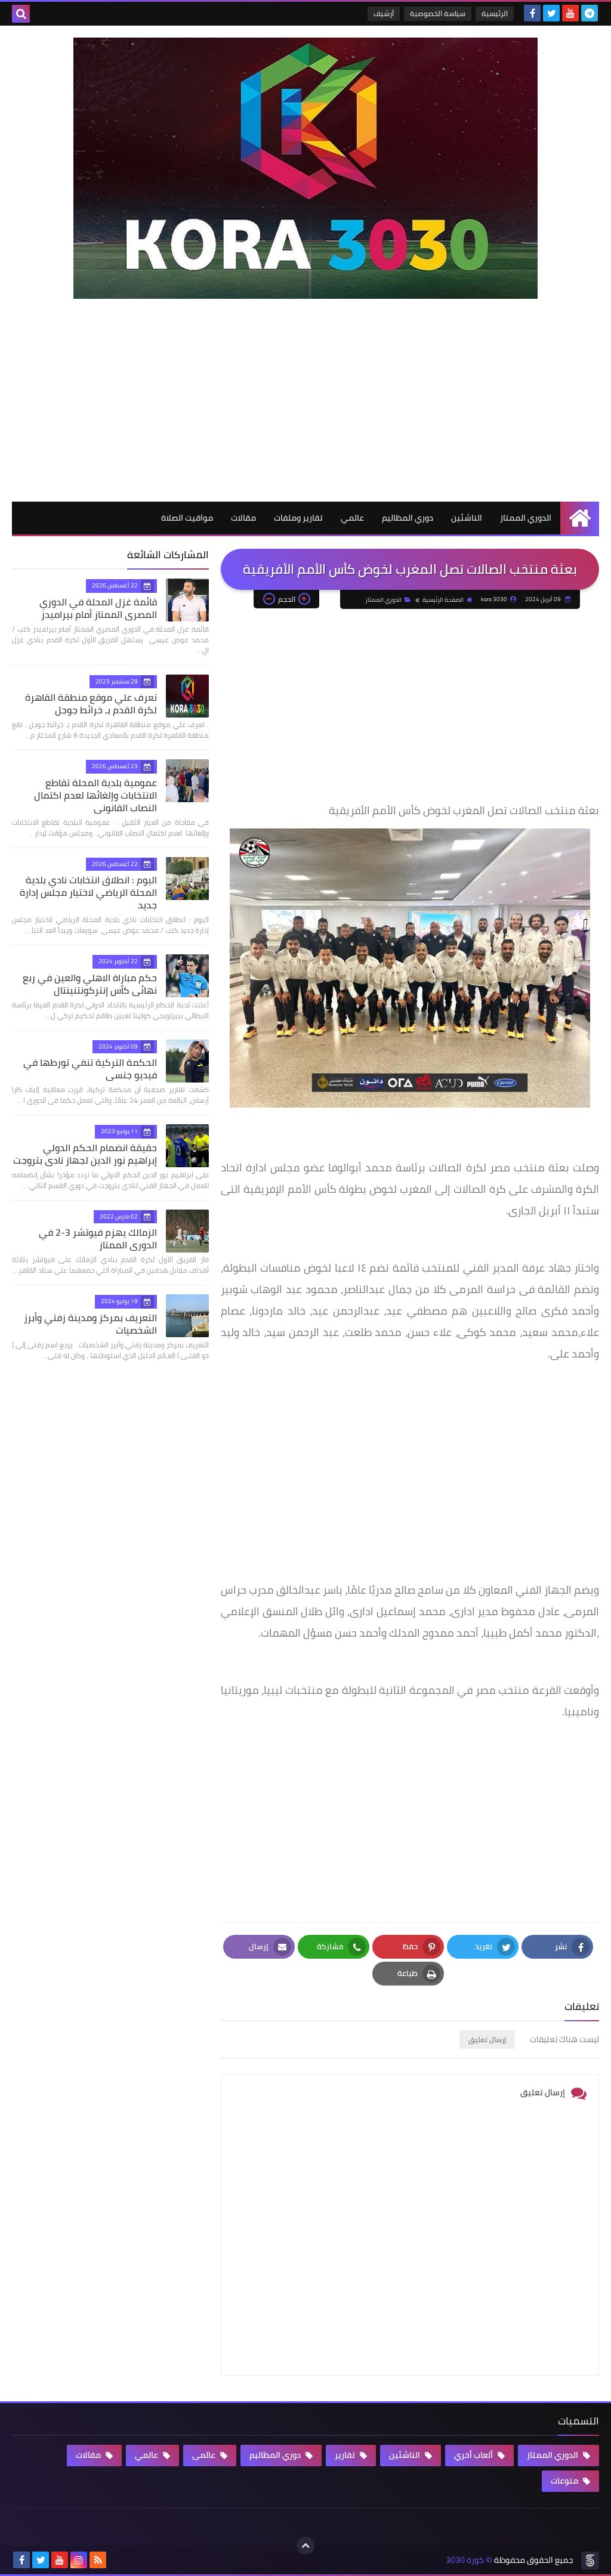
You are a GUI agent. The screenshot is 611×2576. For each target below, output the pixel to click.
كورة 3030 (465, 2560)
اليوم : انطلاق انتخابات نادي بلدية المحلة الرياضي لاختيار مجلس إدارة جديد (88, 892)
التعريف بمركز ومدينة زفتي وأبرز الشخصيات (90, 1324)
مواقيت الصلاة (187, 518)
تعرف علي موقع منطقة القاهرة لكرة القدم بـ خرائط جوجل (91, 703)
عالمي (352, 518)
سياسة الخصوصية (438, 13)
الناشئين (467, 518)
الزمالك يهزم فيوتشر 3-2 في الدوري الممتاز (98, 1238)
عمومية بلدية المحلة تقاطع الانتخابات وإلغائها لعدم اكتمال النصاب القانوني (95, 795)
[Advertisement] (305, 412)
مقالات (243, 518)
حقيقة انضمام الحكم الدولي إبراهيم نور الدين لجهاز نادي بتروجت (85, 1154)
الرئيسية (495, 13)
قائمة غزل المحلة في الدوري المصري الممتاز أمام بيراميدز (98, 608)
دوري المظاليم (408, 518)
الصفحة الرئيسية (443, 600)
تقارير (346, 2455)
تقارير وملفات (298, 518)
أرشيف (384, 13)
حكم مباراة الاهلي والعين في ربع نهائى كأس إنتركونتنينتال (90, 984)
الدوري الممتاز (526, 518)
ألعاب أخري (474, 2455)
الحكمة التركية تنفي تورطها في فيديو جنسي (90, 1069)
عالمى (205, 2455)
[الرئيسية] (580, 518)
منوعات (565, 2481)
